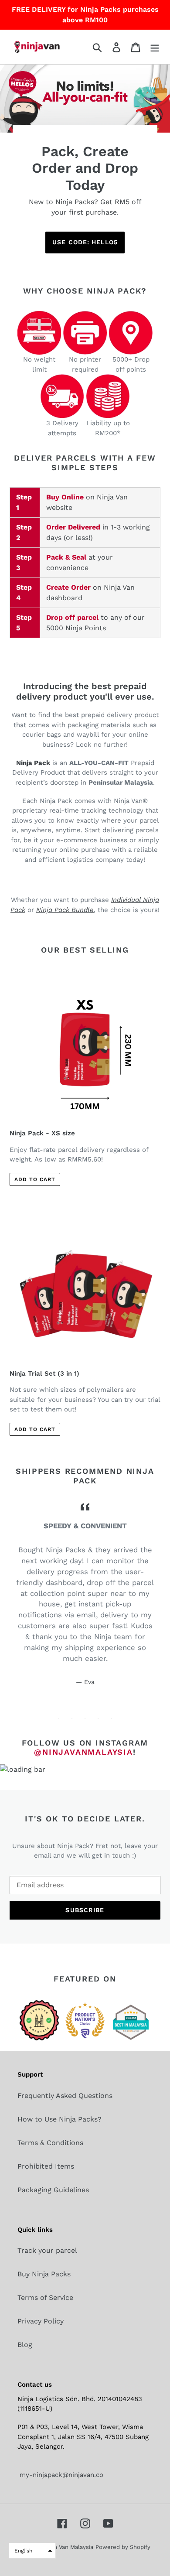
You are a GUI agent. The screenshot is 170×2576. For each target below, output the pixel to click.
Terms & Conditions (50, 2143)
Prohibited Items (46, 2166)
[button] (32, 2551)
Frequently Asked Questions (65, 2096)
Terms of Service (45, 2298)
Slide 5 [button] (111, 1718)
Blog (25, 2345)
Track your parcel (47, 2250)
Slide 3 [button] (85, 1718)
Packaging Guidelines (53, 2190)
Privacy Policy (41, 2321)
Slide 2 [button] (72, 1718)
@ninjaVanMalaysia (83, 1752)
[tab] (59, 1718)
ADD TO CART (35, 1179)
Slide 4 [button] (98, 1718)
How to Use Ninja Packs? (59, 2119)
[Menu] (155, 47)
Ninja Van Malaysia (68, 2547)
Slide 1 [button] (59, 1718)
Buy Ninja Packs (44, 2274)
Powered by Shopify (123, 2547)
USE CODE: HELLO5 (85, 242)
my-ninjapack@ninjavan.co (60, 2475)
